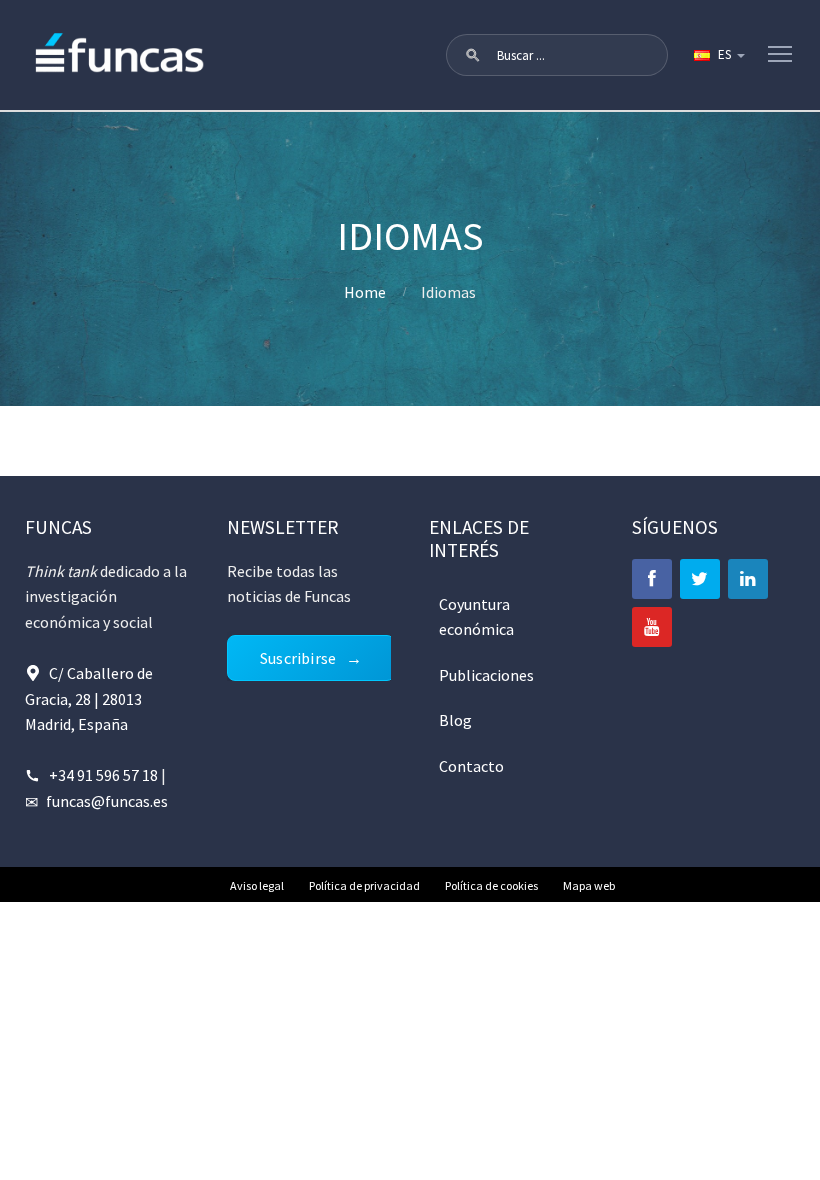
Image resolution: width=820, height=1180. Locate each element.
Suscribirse (298, 658)
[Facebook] (652, 579)
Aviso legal (257, 885)
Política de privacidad (364, 885)
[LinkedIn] (748, 579)
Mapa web (589, 885)
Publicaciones (486, 675)
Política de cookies (491, 885)
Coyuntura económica (476, 617)
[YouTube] (652, 627)
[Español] (718, 55)
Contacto (471, 766)
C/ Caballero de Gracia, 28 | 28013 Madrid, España (89, 698)
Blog (455, 720)
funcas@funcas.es (107, 801)
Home (365, 292)
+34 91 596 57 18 (103, 775)
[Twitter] (700, 579)
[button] (473, 55)
